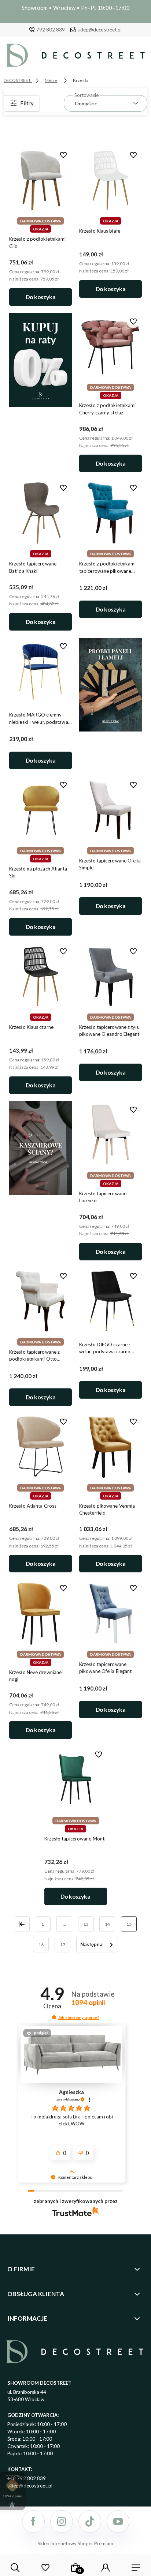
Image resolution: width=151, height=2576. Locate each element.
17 (63, 1945)
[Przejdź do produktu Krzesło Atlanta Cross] (40, 1447)
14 (107, 1924)
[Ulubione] (45, 2568)
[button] (54, 2017)
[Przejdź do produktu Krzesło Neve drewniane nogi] (40, 1613)
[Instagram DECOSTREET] (62, 2522)
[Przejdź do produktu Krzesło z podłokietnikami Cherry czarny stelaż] (111, 347)
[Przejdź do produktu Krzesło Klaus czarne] (40, 976)
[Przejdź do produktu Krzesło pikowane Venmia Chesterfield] (111, 1447)
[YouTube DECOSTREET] (118, 2522)
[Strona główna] (75, 57)
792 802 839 (51, 30)
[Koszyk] (75, 2568)
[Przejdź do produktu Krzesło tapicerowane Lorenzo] (111, 1135)
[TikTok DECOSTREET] (90, 2522)
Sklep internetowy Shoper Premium (75, 2543)
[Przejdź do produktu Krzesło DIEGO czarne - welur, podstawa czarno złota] (111, 1301)
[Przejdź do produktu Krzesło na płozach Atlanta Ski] (40, 810)
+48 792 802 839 (27, 2478)
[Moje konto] (106, 2568)
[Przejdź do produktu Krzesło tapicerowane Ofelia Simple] (111, 810)
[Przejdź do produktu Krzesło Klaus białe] (111, 180)
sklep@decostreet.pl (100, 30)
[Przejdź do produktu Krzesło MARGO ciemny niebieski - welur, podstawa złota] (40, 672)
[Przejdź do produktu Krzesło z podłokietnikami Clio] (40, 180)
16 (41, 1945)
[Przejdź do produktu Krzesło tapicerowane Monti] (76, 1780)
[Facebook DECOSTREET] (33, 2522)
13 (86, 1924)
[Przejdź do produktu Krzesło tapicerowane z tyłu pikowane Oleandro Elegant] (111, 976)
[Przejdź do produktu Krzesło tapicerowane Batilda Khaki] (40, 513)
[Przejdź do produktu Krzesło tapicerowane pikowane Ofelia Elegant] (111, 1613)
